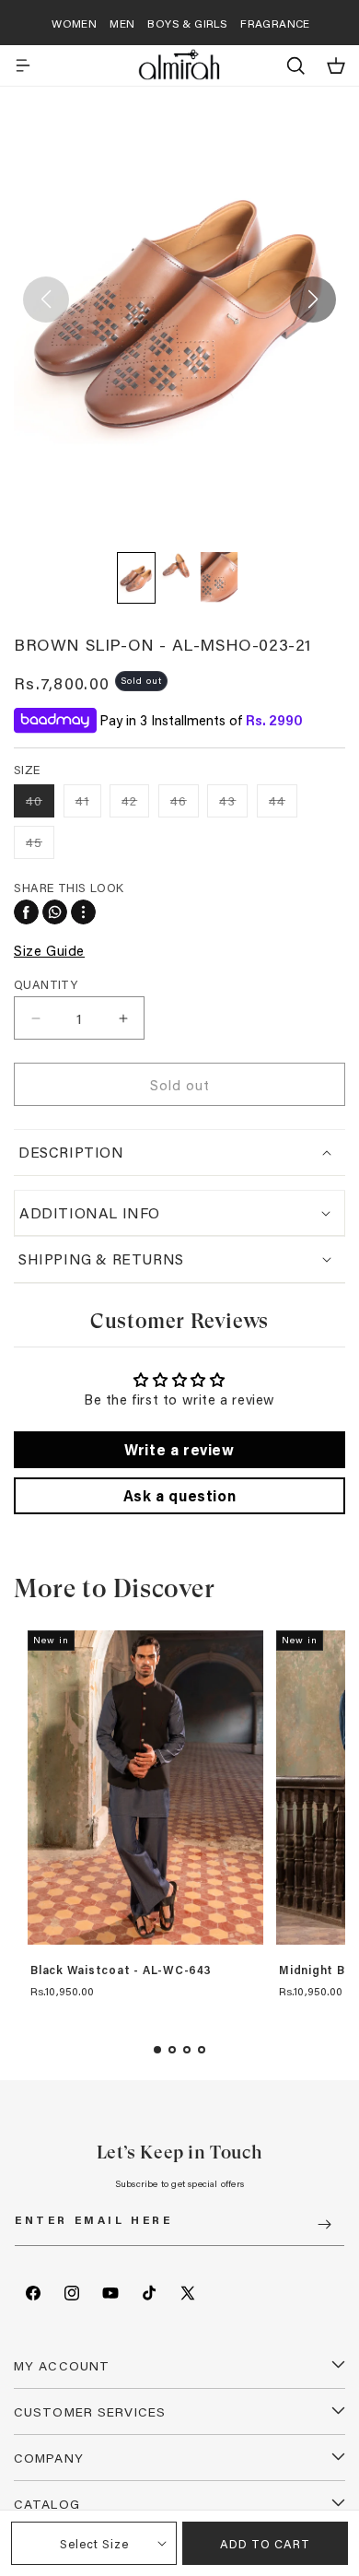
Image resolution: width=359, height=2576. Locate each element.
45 (40, 846)
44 (283, 804)
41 (88, 804)
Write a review (179, 1449)
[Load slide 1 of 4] (157, 2050)
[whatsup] (55, 912)
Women (74, 23)
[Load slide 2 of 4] (172, 2050)
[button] (23, 65)
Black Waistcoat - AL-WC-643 (121, 1970)
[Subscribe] (324, 2224)
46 (185, 804)
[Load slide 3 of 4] (187, 2050)
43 (233, 804)
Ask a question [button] (179, 1495)
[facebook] (26, 912)
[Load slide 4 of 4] (202, 2050)
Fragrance (275, 23)
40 (40, 804)
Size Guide (49, 950)
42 (135, 804)
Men (122, 23)
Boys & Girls (187, 23)
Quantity (46, 984)
